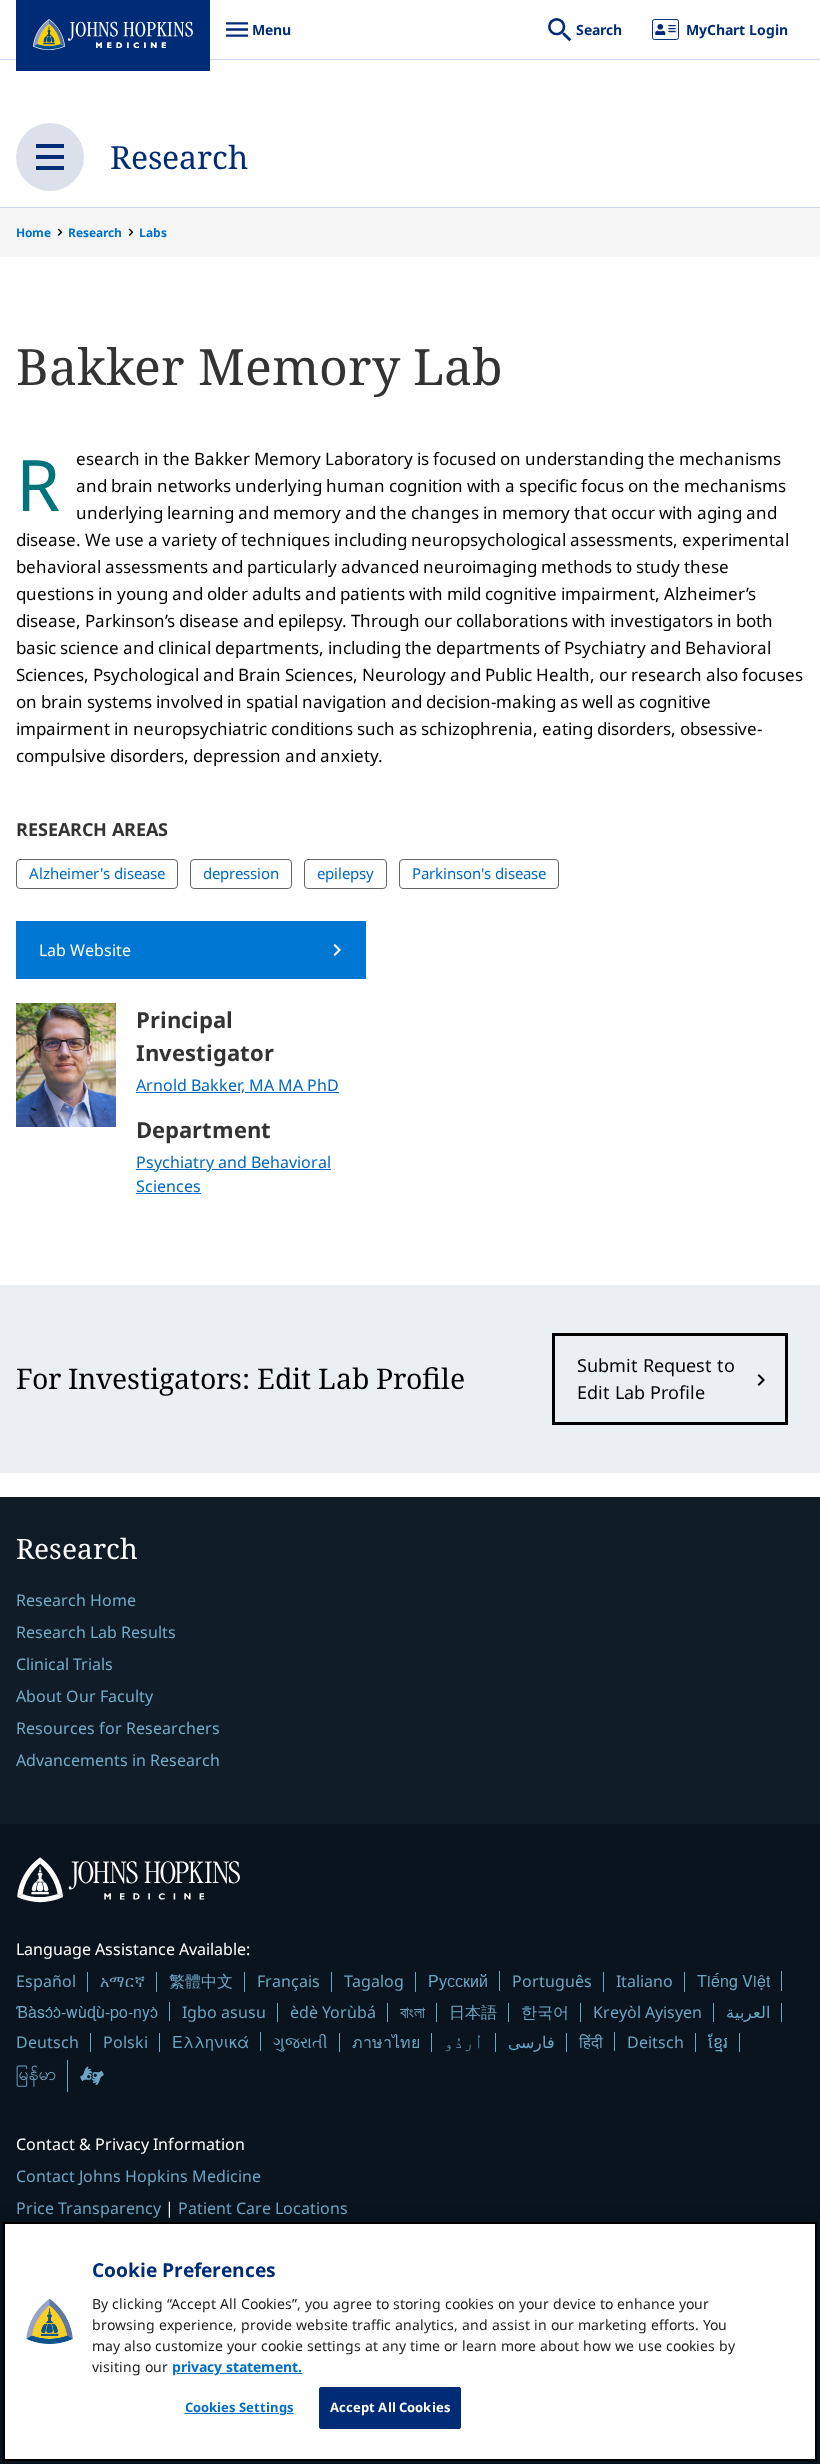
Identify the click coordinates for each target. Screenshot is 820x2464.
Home (33, 232)
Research (179, 156)
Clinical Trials (64, 1664)
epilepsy (345, 873)
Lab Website (85, 950)
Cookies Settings (239, 2407)
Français (288, 1981)
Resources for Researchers (118, 1728)
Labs (153, 232)
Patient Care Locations (263, 2208)
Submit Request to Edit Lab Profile (656, 1378)
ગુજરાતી (300, 2042)
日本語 (473, 2012)
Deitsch (655, 2042)
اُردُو (464, 2042)
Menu (258, 39)
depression (241, 873)
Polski (125, 2042)
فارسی (531, 2042)
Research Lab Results (96, 1632)
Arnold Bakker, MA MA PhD (237, 1085)
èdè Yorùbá (333, 2012)
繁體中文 (201, 1981)
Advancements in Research (118, 1760)
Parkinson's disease (479, 873)
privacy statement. (237, 2366)
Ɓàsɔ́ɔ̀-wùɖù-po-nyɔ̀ (87, 2011)
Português (552, 1981)
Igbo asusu (224, 2012)
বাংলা (412, 2012)
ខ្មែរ (718, 2042)
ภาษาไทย (386, 2042)
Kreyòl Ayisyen (647, 2012)
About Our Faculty (84, 1696)
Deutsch (47, 2042)
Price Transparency (88, 2208)
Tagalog (374, 1981)
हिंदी (591, 2041)
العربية (748, 2012)
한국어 (545, 2012)
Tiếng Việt (733, 1980)
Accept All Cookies (390, 2407)
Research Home (76, 1600)
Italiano (644, 1981)
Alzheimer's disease (97, 873)
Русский (458, 1980)
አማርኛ (122, 1981)
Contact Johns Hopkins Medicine (138, 2176)
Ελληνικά (210, 2041)
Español (46, 1981)
